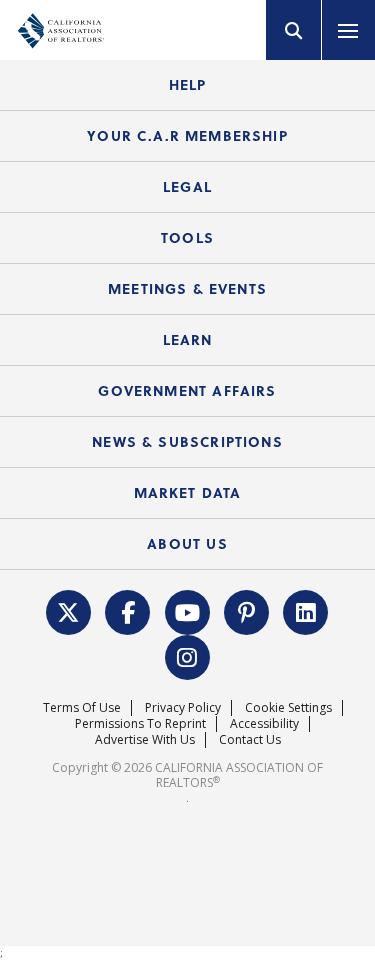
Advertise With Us (145, 739)
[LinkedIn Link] (306, 610)
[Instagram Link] (187, 655)
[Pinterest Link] (247, 610)
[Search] (294, 30)
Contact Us (250, 739)
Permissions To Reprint (140, 723)
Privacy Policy (183, 707)
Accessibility (264, 723)
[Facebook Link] (128, 610)
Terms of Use (82, 707)
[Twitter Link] (69, 610)
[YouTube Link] (187, 610)
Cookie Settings (288, 707)
